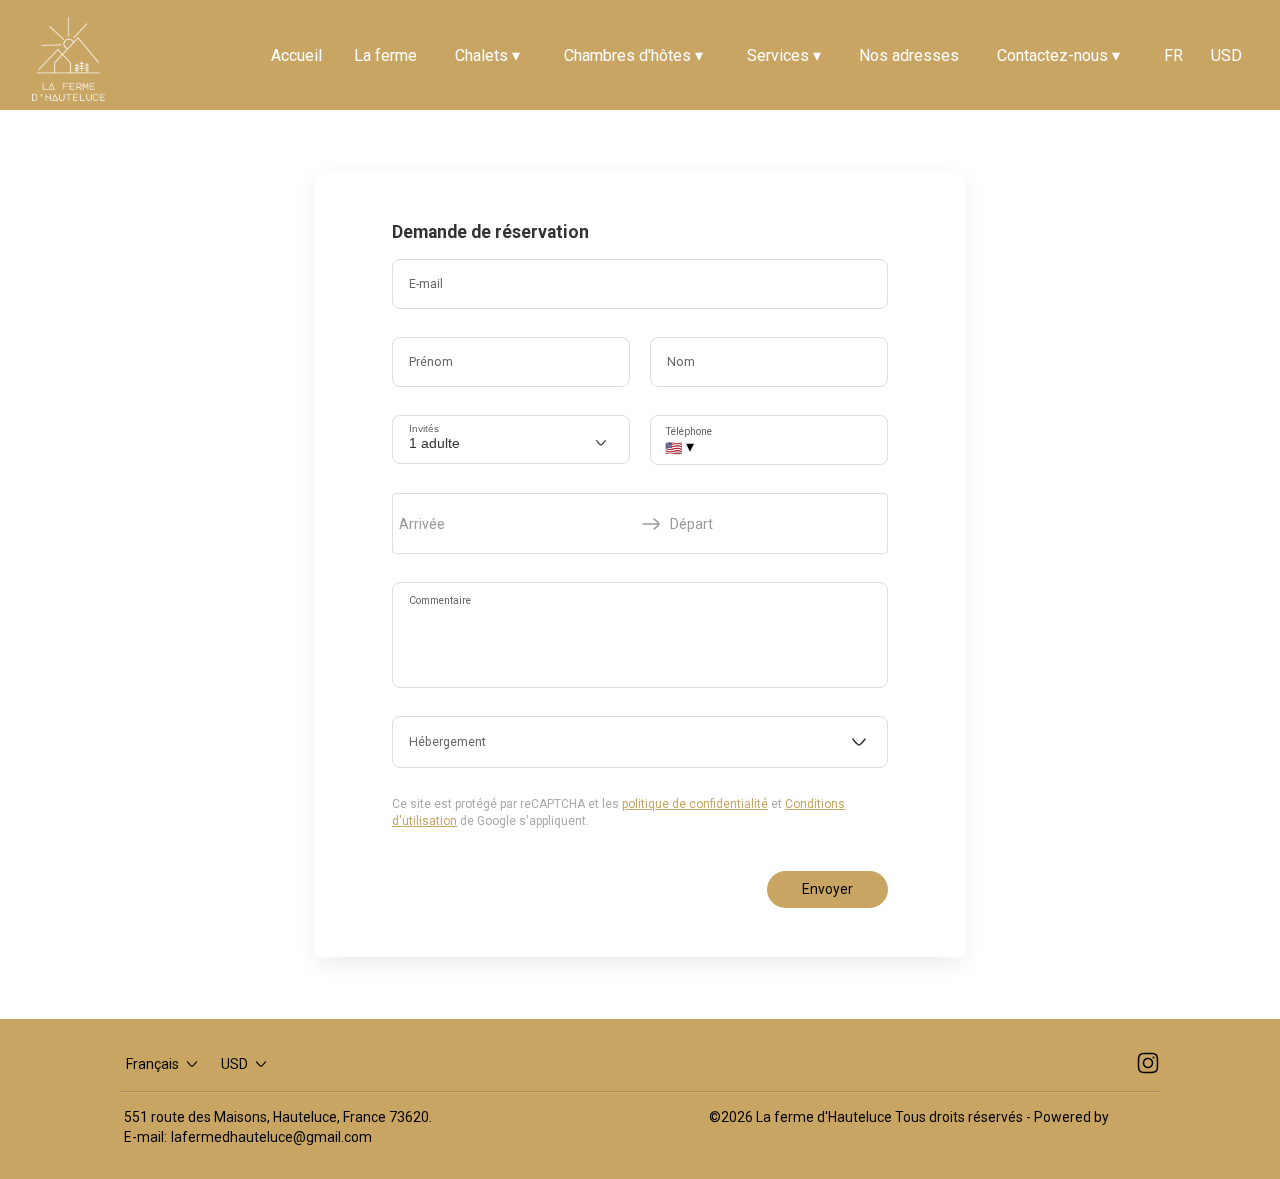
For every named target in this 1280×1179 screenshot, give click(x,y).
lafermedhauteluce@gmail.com (271, 1137)
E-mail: (145, 1137)
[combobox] (640, 742)
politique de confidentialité (695, 804)
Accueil (296, 55)
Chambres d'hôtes (633, 55)
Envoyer (827, 889)
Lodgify (1136, 1117)
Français (152, 1064)
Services (784, 55)
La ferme (385, 55)
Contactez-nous (1058, 55)
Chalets (487, 55)
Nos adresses (909, 55)
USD (1226, 55)
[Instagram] (1148, 1064)
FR (1173, 55)
